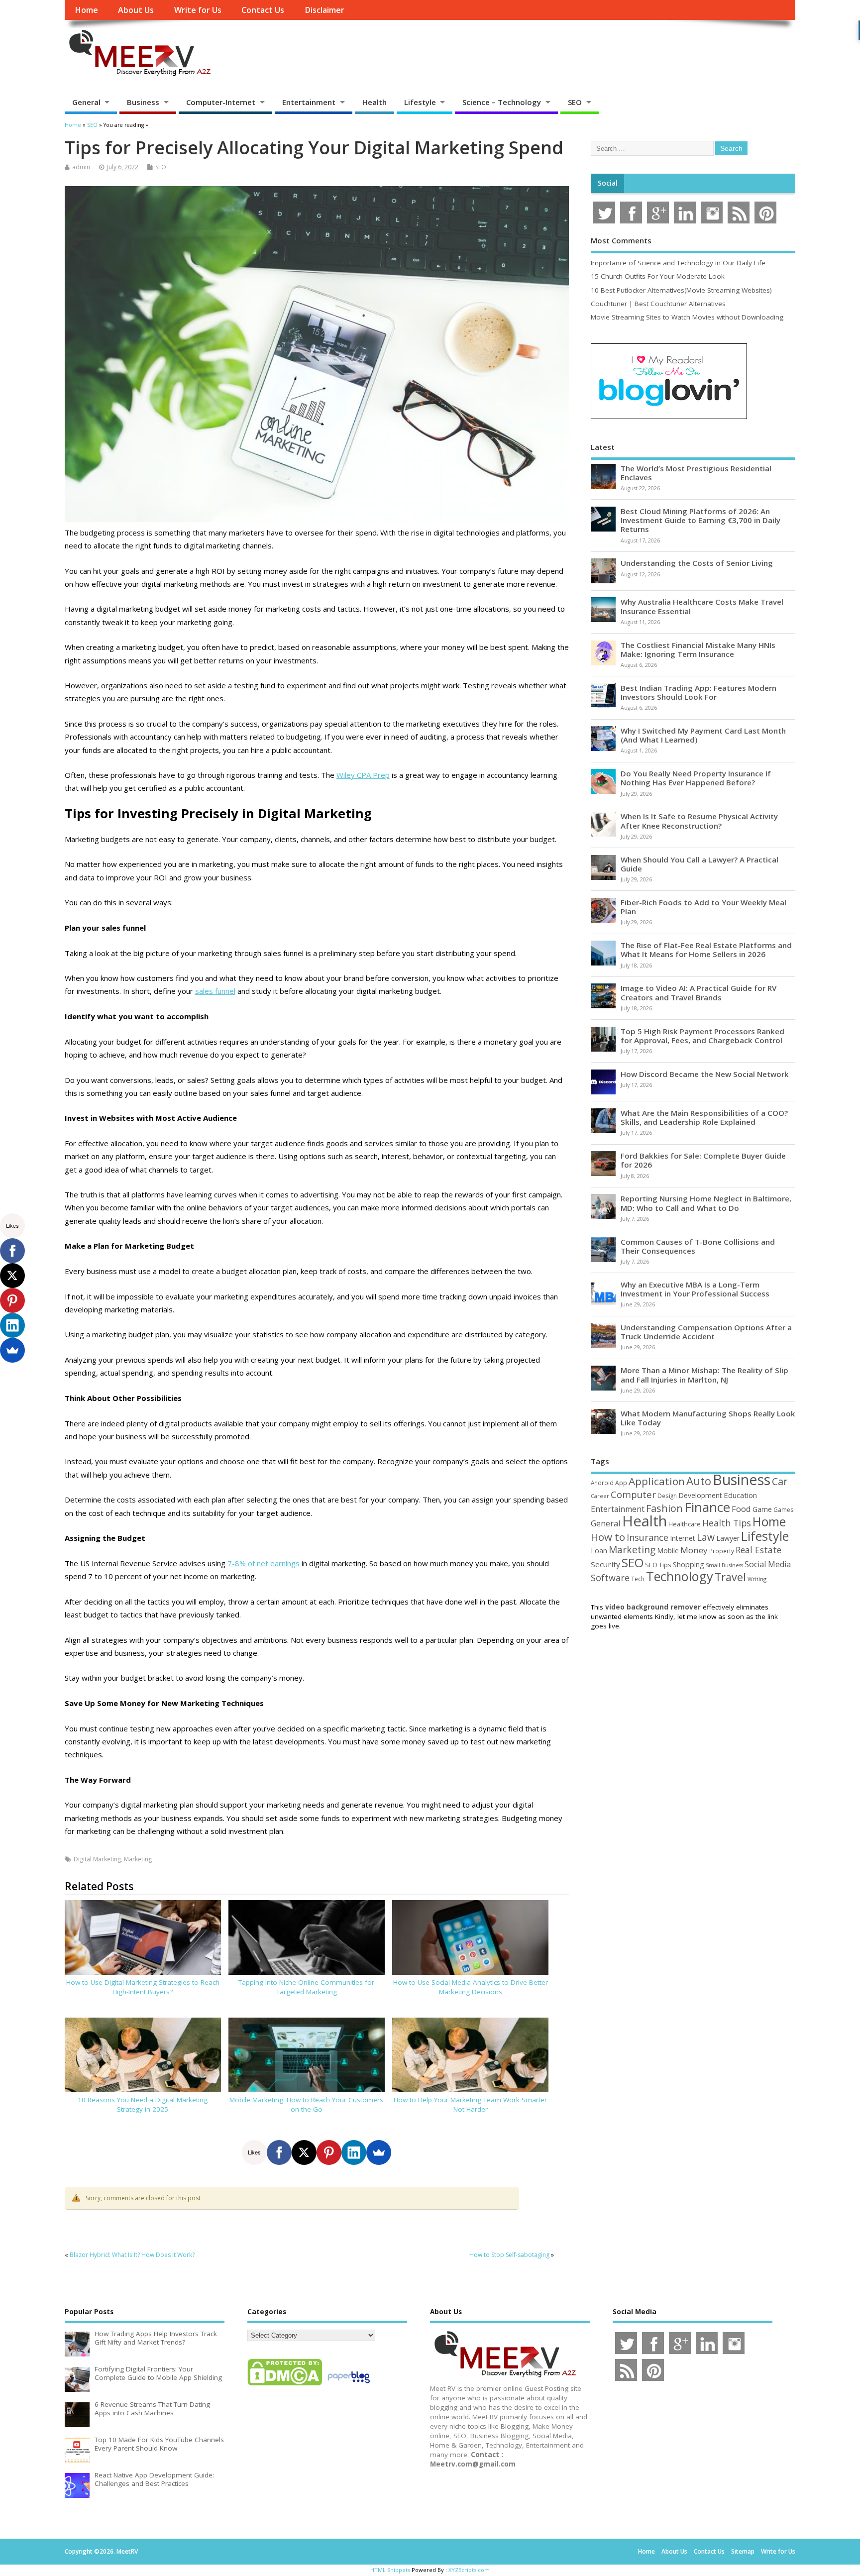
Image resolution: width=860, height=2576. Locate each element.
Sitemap (743, 2551)
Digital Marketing (97, 1859)
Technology (680, 1576)
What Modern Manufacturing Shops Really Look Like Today (708, 1418)
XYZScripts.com (469, 2570)
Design (667, 1496)
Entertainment (309, 102)
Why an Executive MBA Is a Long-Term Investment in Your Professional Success (695, 1289)
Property (722, 1551)
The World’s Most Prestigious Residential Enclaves (696, 473)
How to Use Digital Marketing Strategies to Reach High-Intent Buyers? (143, 1987)
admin (81, 167)
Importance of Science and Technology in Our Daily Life (678, 263)
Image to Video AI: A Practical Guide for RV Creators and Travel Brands (699, 992)
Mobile (668, 1551)
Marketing (138, 1859)
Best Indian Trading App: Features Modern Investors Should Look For (699, 692)
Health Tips (727, 1523)
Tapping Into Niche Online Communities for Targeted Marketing (306, 1987)
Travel (730, 1577)
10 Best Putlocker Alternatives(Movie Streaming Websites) (681, 290)
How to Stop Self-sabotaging (509, 2255)
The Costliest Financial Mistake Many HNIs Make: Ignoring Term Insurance (698, 649)
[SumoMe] (379, 2152)
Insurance (647, 1537)
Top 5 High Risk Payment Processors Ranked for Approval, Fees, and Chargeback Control (702, 1036)
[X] (304, 2152)
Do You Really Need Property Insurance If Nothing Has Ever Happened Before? (696, 778)
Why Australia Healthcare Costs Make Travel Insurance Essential (702, 606)
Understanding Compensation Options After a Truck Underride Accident (706, 1332)
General (86, 102)
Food (741, 1509)
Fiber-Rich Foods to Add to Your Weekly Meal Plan (703, 907)
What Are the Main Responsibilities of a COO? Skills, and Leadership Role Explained (704, 1117)
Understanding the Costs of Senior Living (697, 563)
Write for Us (198, 10)
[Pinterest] (329, 2152)
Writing (757, 1579)
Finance (707, 1507)
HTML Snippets (390, 2570)
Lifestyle (420, 102)
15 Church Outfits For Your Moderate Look (658, 276)
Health (375, 102)
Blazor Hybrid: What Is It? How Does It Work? (132, 2255)
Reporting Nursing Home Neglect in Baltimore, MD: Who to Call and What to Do (706, 1203)
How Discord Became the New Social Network (705, 1074)
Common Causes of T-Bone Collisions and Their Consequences (698, 1246)
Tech (638, 1579)
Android (602, 1483)
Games (783, 1510)
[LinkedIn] (354, 2152)
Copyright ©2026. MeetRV (101, 2551)
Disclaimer (324, 10)
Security (605, 1564)
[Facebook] (279, 2152)
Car (780, 1481)
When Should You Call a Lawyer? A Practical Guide (699, 864)
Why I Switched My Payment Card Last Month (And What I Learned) (703, 735)
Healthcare (685, 1524)
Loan (599, 1550)
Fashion (664, 1508)
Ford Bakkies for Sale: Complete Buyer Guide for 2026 (703, 1160)
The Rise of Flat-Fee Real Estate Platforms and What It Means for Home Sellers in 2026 (706, 950)
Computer (633, 1494)
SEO (575, 102)
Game (762, 1509)
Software (610, 1578)
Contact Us (263, 10)
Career (600, 1496)
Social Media (768, 1564)
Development (700, 1495)
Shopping (689, 1564)
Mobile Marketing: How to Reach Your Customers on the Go (306, 2104)
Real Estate (758, 1550)
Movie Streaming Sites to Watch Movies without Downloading (687, 317)
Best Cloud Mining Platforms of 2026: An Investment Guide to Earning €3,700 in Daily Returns (700, 520)
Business (143, 102)
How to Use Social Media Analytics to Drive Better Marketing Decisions (471, 1987)
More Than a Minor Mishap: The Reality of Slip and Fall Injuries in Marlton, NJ (704, 1375)
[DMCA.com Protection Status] (285, 2385)
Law (706, 1537)
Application (657, 1481)
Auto (699, 1481)
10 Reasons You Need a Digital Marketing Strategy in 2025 (143, 2104)
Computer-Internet (221, 102)
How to (608, 1537)
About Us (136, 10)
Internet (683, 1538)
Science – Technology (502, 102)
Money (694, 1550)
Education (740, 1495)
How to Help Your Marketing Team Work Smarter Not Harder (470, 2104)
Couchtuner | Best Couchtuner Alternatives (658, 304)
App (621, 1483)
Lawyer (728, 1538)
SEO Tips (658, 1565)
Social (608, 183)
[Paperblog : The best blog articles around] (349, 2385)
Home (86, 10)
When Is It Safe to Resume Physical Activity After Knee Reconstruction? (699, 821)
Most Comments (621, 240)
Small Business (724, 1565)
